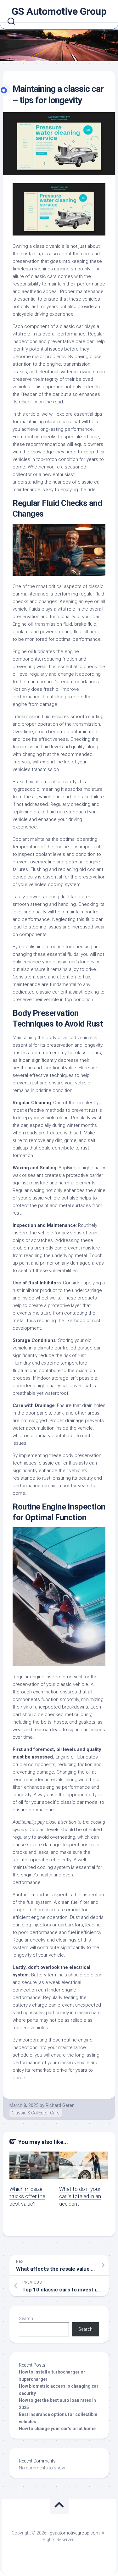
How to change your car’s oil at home (57, 2429)
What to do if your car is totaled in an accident (80, 2197)
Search (26, 2318)
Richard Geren (60, 2105)
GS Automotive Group (59, 11)
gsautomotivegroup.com (75, 2533)
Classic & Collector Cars (36, 2113)
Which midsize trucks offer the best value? (27, 2197)
